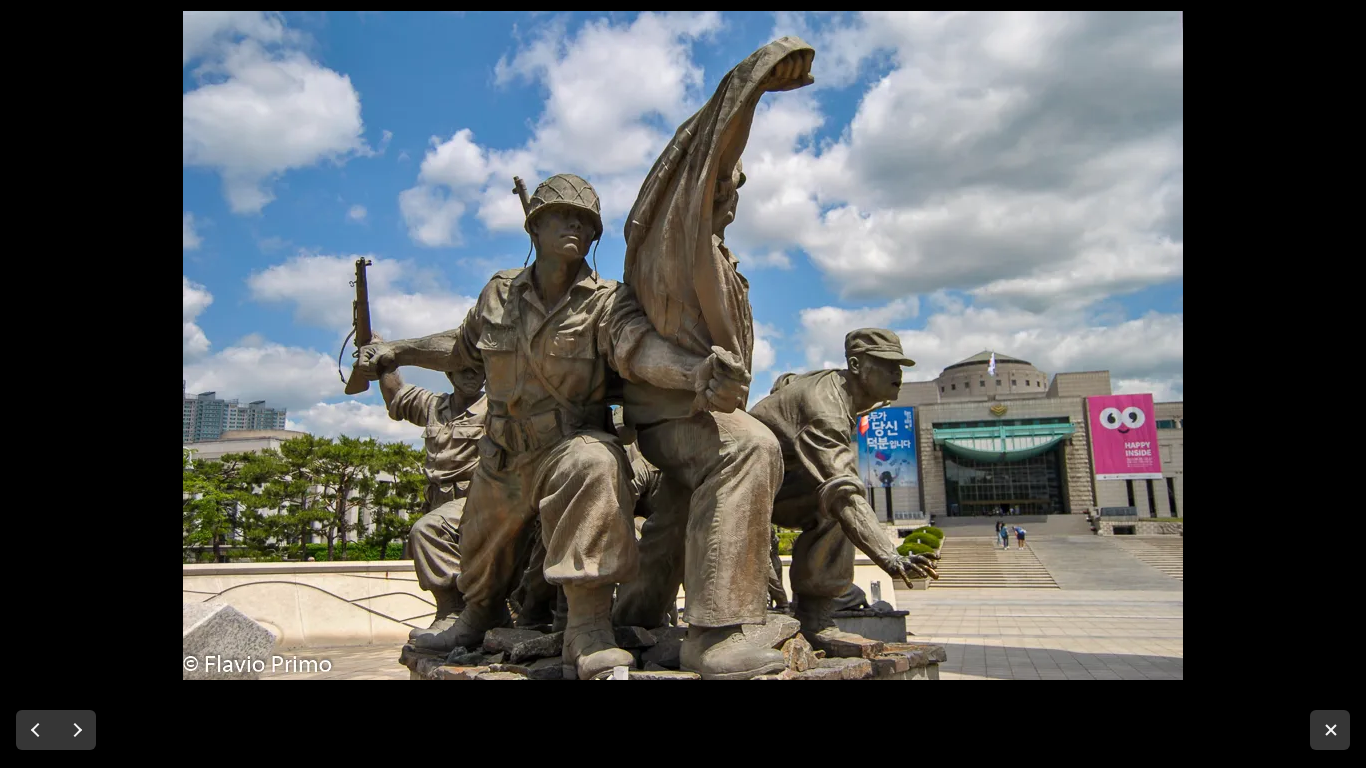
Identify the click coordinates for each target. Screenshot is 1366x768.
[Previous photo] (36, 730)
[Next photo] (76, 730)
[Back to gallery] (1330, 730)
